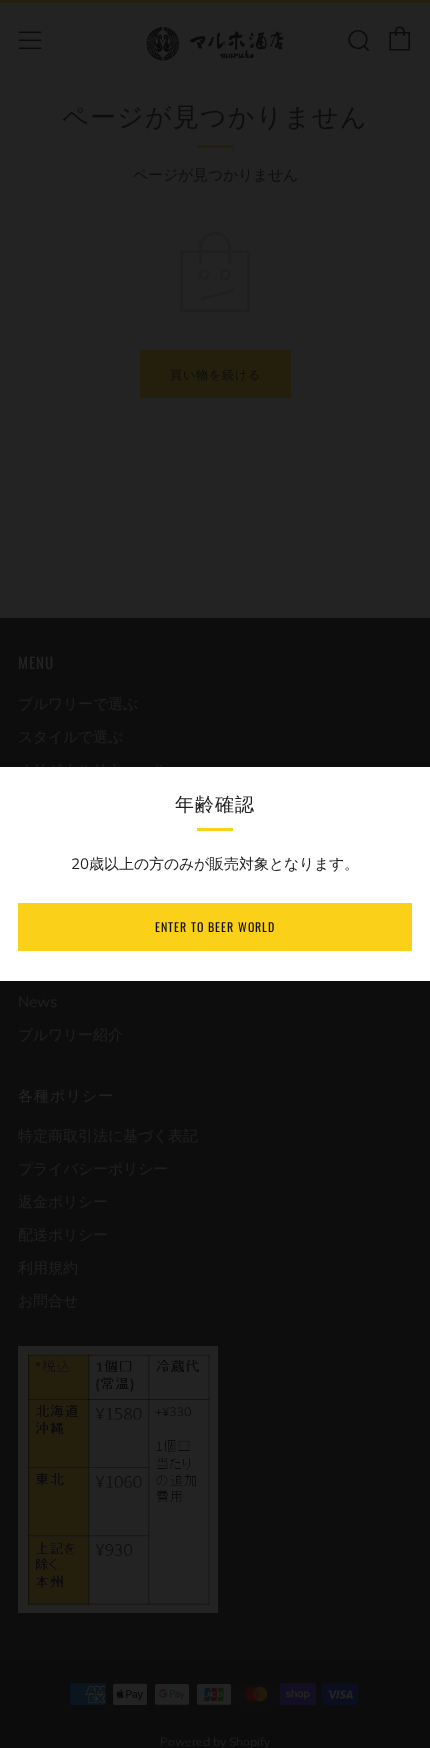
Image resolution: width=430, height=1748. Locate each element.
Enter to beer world (215, 926)
